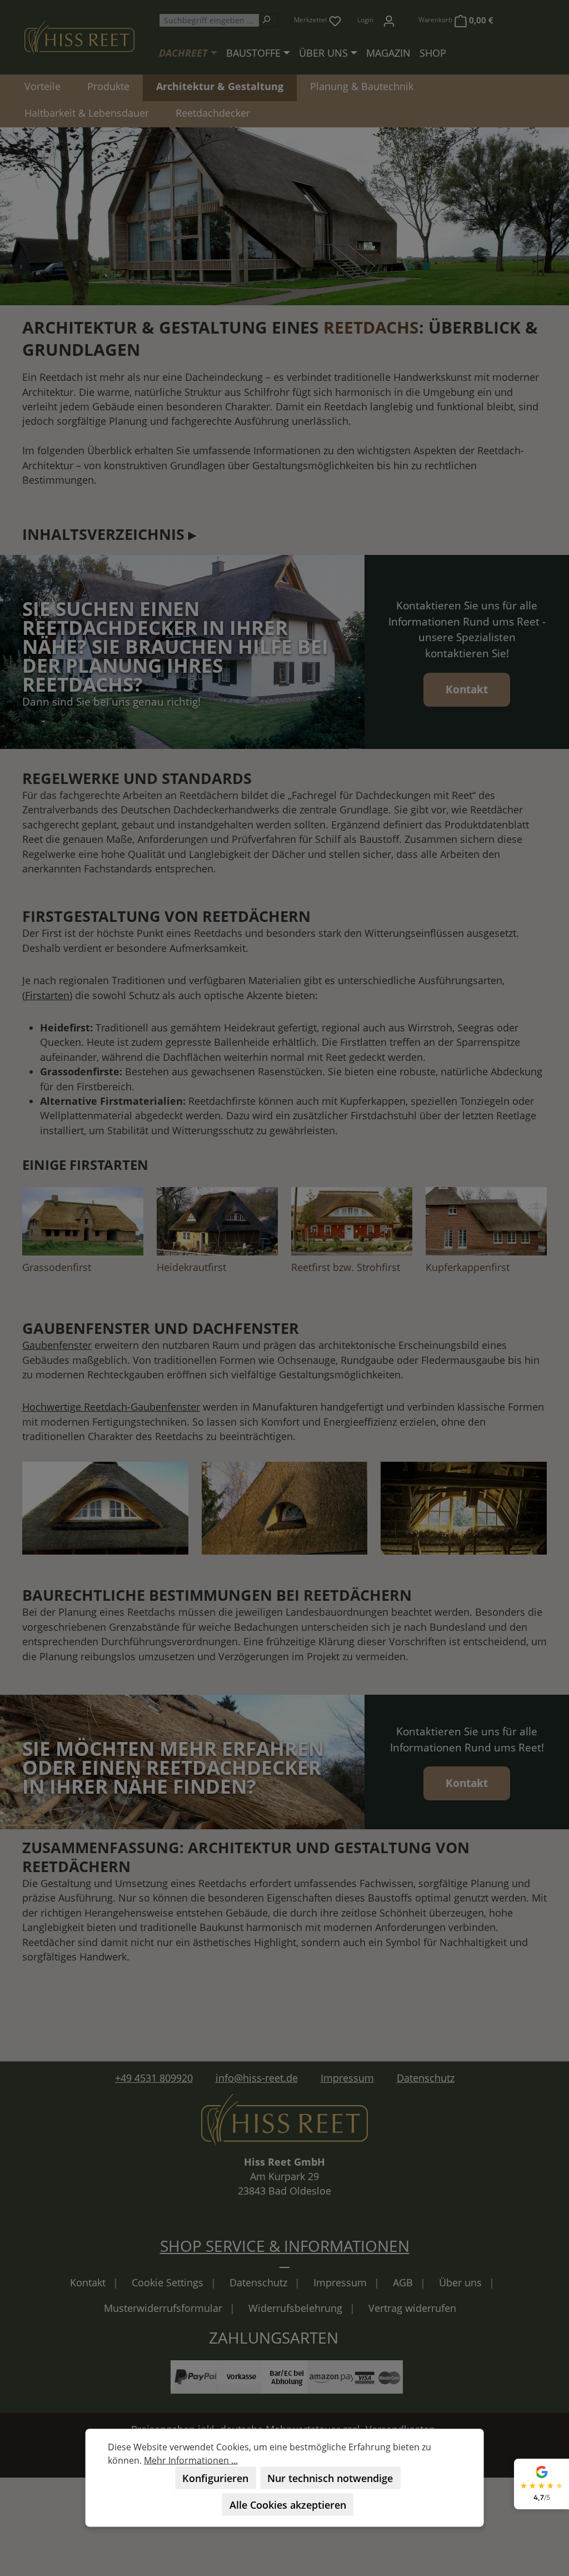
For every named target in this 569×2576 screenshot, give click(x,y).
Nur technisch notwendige (330, 2478)
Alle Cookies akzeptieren (288, 2505)
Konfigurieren (215, 2478)
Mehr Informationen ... (191, 2460)
